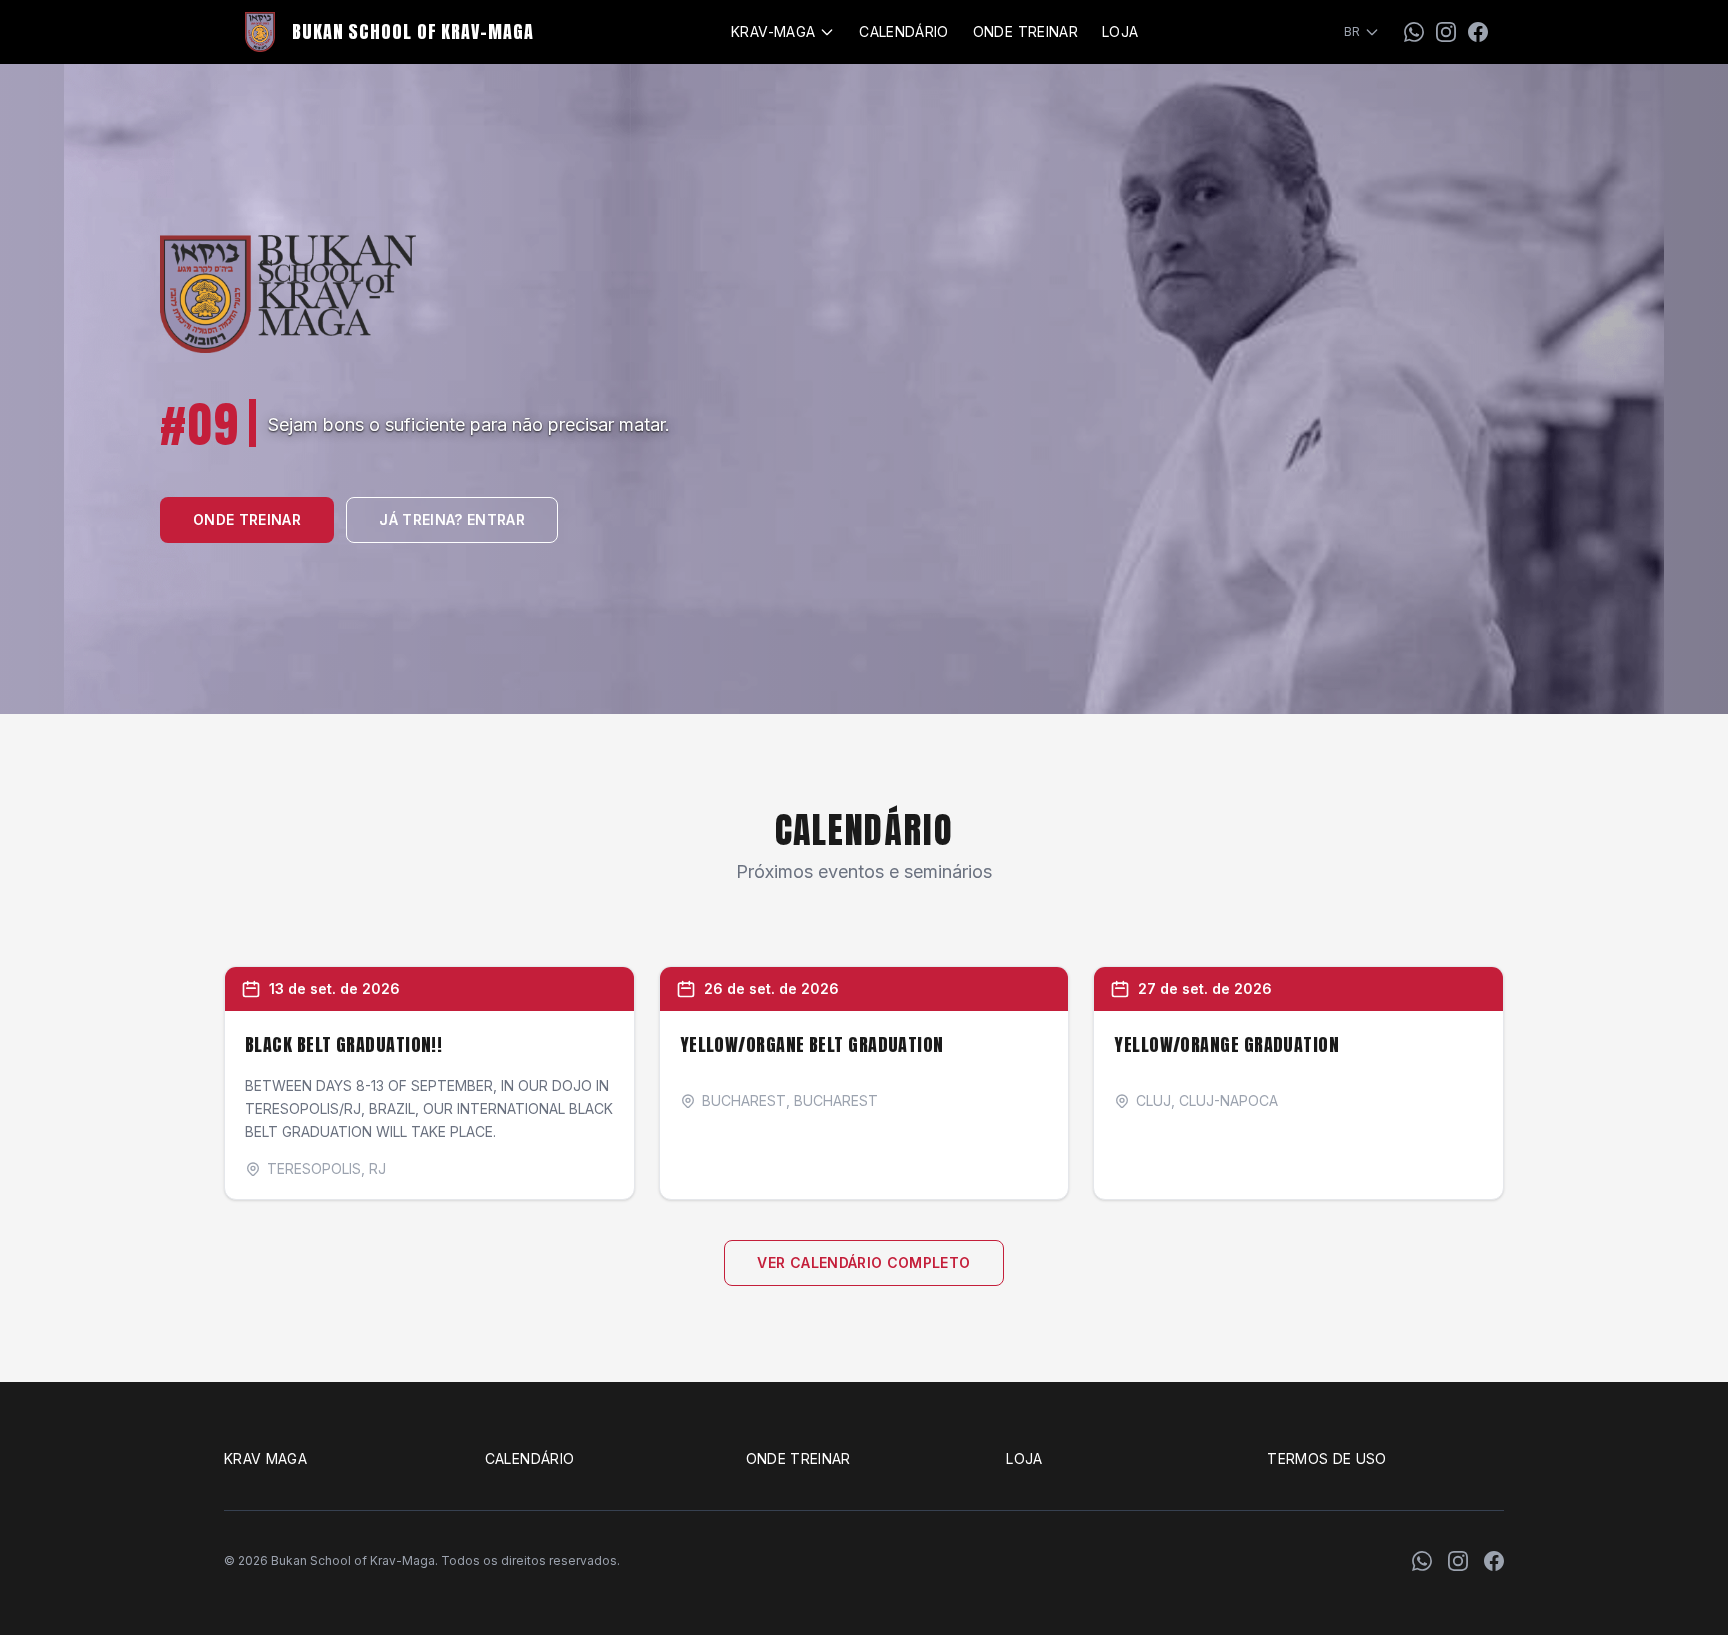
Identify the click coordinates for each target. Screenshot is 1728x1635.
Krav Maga (265, 1458)
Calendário (530, 1458)
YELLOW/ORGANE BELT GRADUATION (812, 1044)
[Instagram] (1446, 32)
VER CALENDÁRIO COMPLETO (863, 1262)
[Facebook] (1478, 32)
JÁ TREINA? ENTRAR (452, 519)
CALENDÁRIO (904, 31)
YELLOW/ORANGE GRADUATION (1226, 1044)
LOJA (1120, 31)
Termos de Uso (1327, 1458)
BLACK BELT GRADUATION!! (343, 1044)
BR (1352, 31)
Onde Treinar (798, 1458)
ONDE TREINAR (1025, 31)
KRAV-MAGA (773, 31)
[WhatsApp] (1414, 32)
